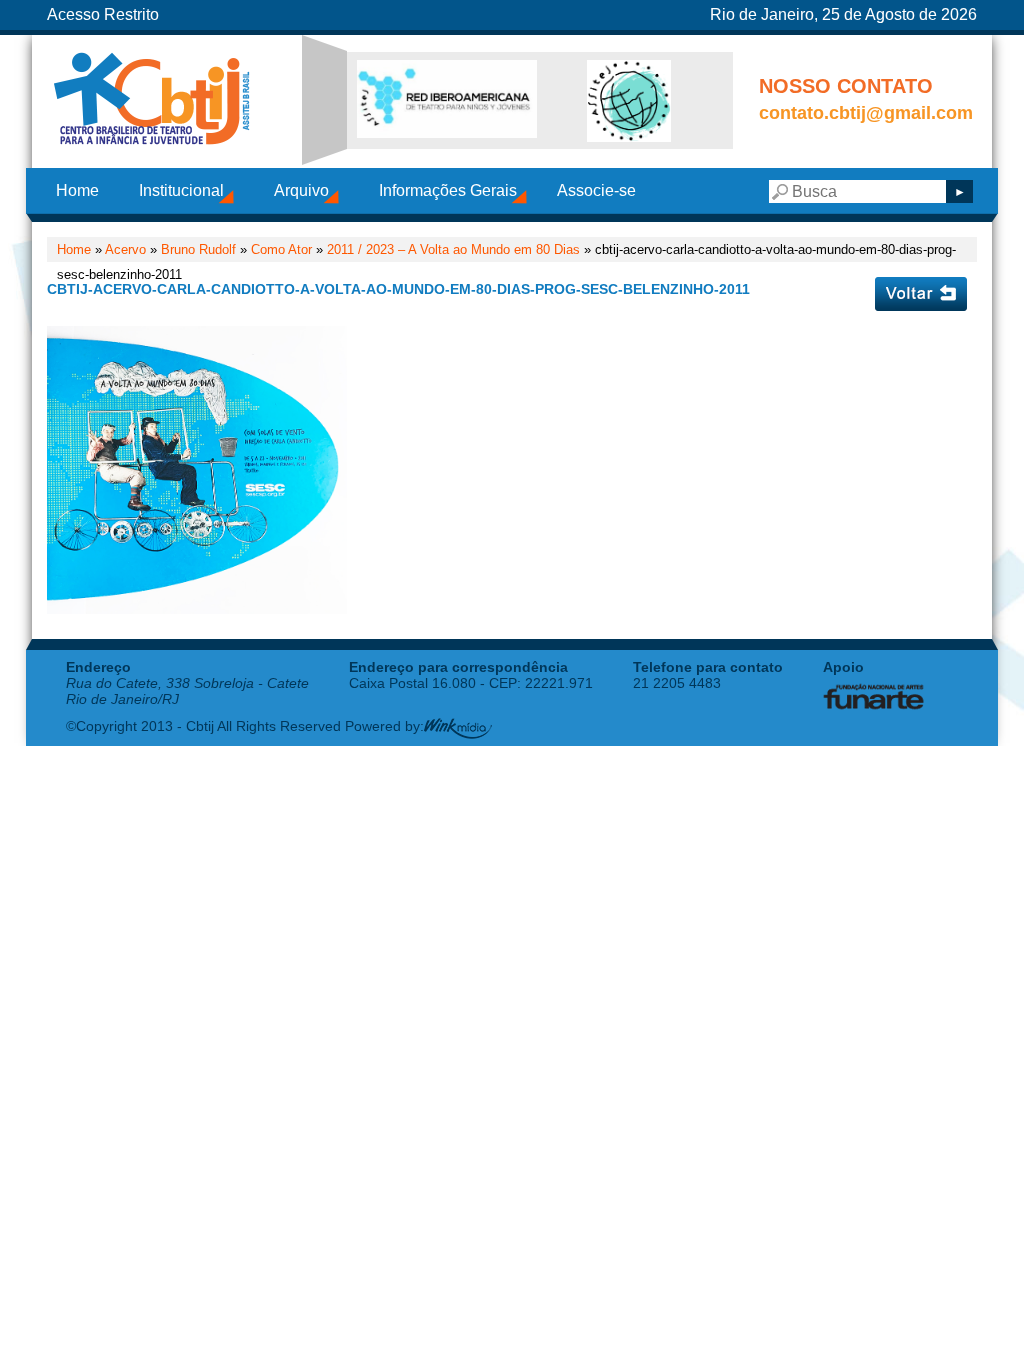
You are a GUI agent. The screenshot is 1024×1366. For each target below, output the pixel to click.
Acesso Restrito (103, 14)
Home (77, 190)
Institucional (181, 190)
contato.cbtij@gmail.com (866, 113)
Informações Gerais (448, 190)
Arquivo (301, 190)
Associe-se (596, 190)
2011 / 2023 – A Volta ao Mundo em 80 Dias (453, 249)
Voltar (921, 294)
